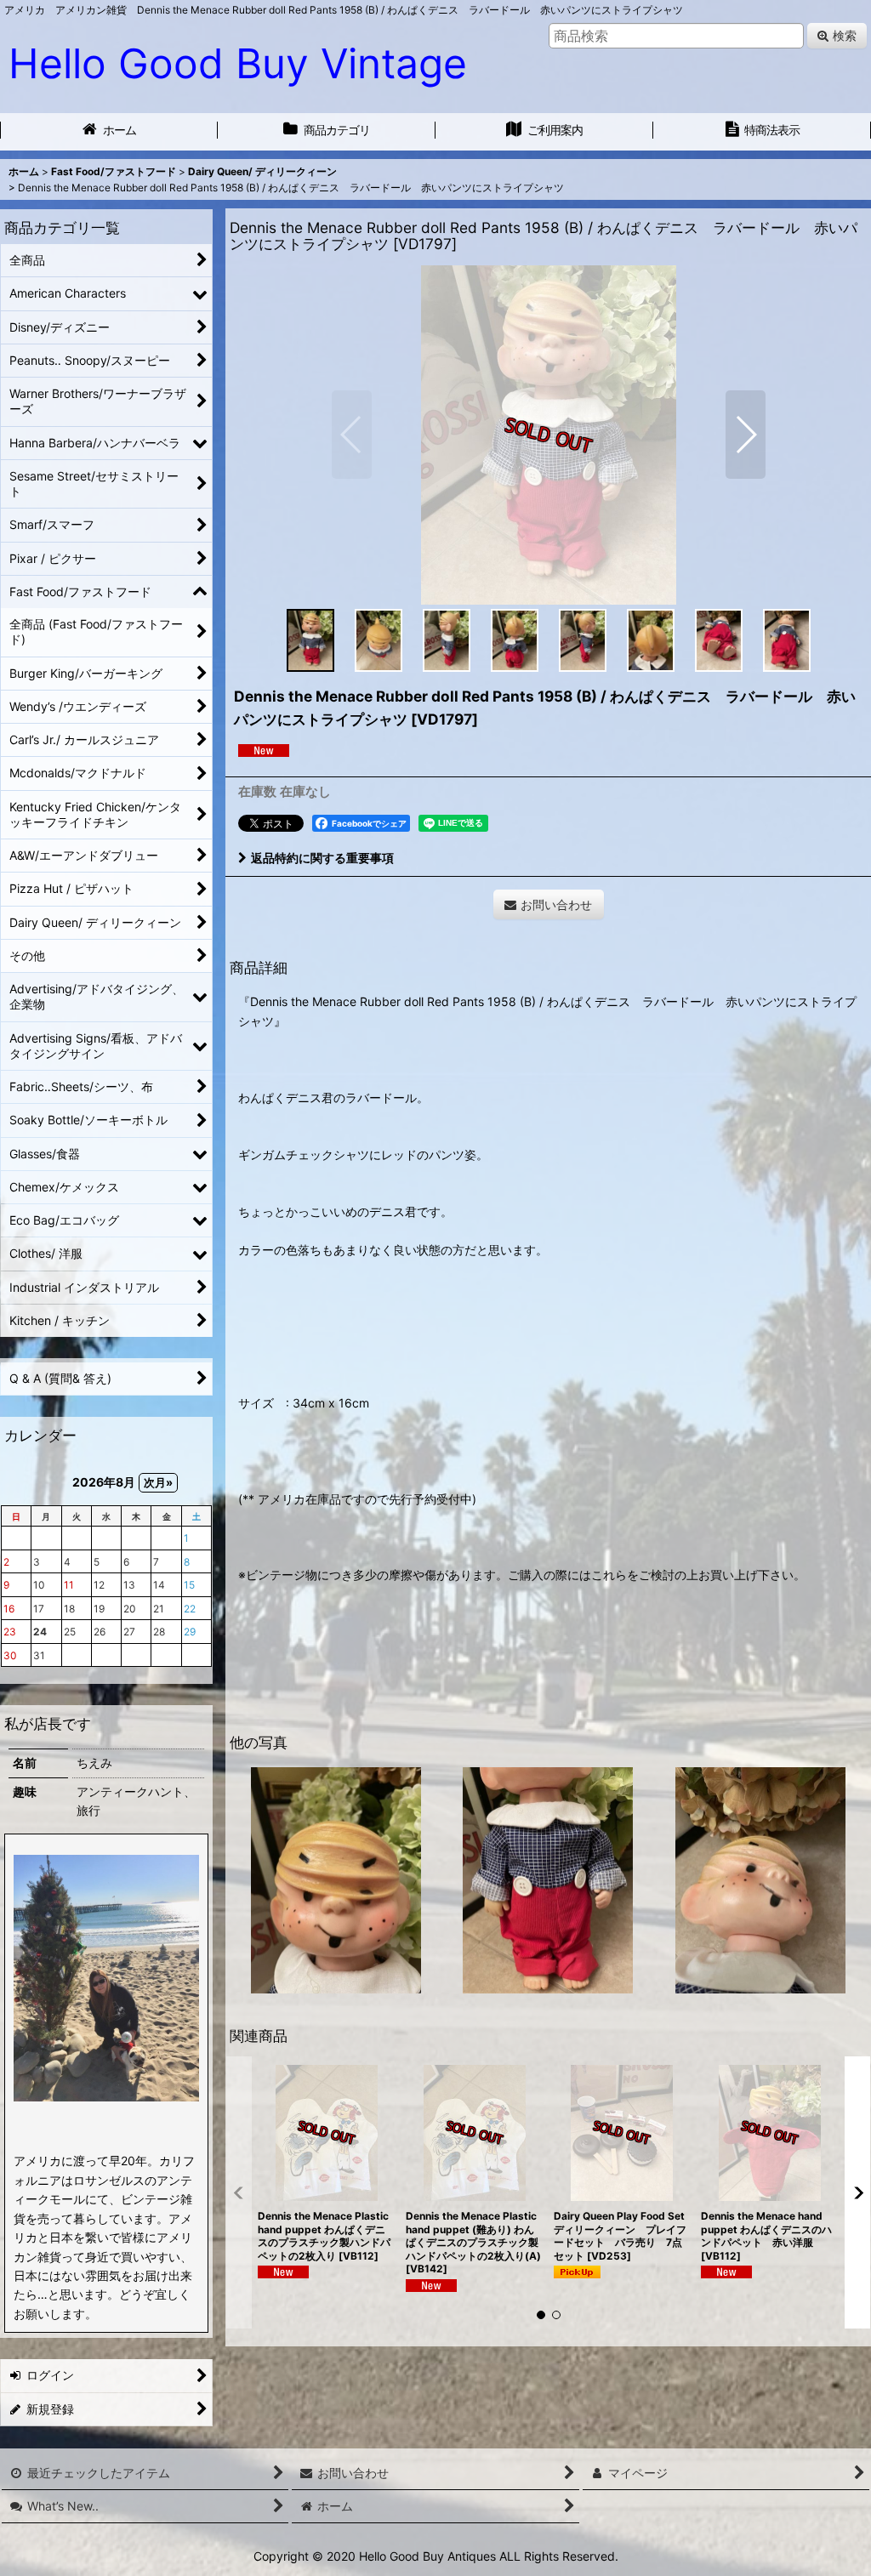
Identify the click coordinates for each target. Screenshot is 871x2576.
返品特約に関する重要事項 (322, 858)
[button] (352, 435)
